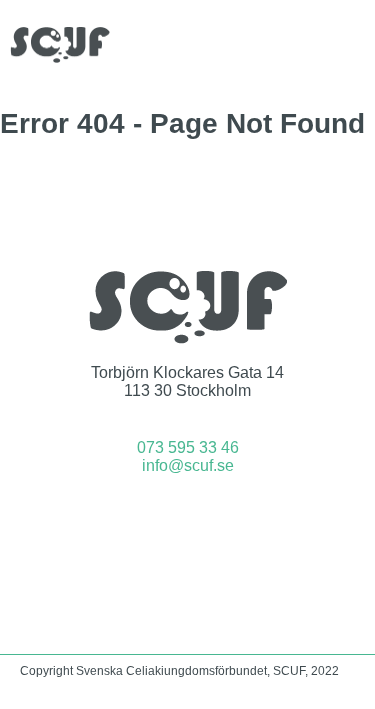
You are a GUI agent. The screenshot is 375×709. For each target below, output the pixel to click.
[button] (351, 44)
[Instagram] (214, 520)
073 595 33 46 (188, 447)
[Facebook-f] (161, 520)
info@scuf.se (188, 465)
